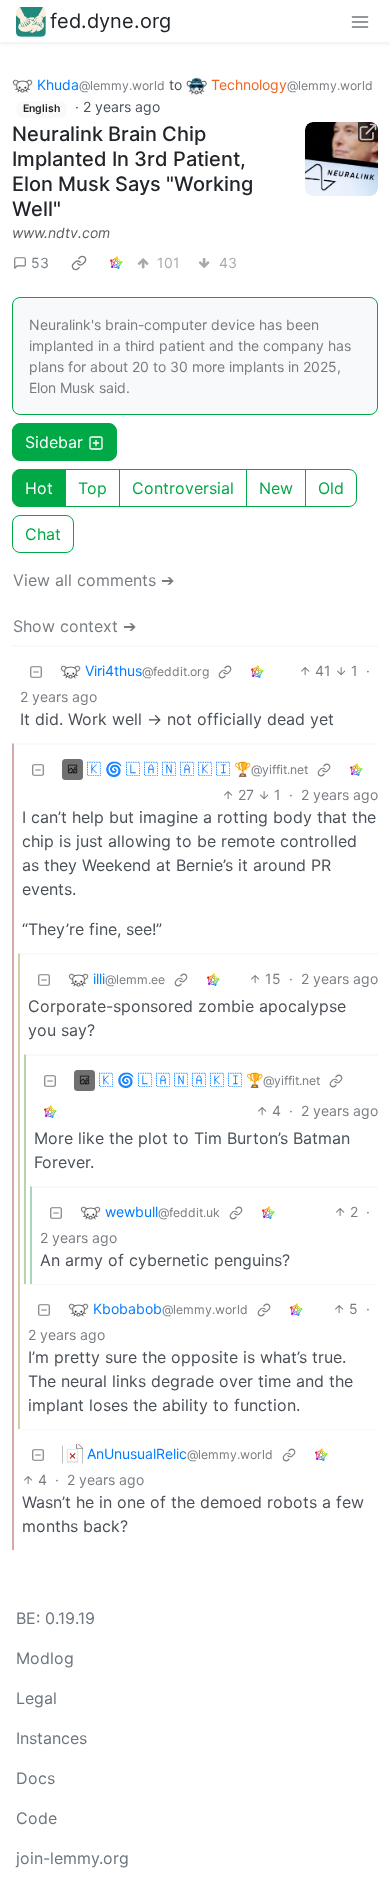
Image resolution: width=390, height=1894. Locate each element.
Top (92, 488)
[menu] (360, 21)
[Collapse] (36, 670)
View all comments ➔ (93, 580)
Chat (43, 534)
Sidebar (54, 442)
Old (331, 488)
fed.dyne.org (110, 21)
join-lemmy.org (72, 1858)
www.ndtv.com (61, 232)
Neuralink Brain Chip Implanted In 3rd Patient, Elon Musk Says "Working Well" (132, 171)
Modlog (45, 1658)
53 (40, 262)
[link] (79, 262)
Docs (35, 1778)
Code (36, 1818)
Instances (51, 1738)
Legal (36, 1698)
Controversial (183, 488)
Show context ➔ (74, 626)
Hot (39, 488)
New (276, 488)
